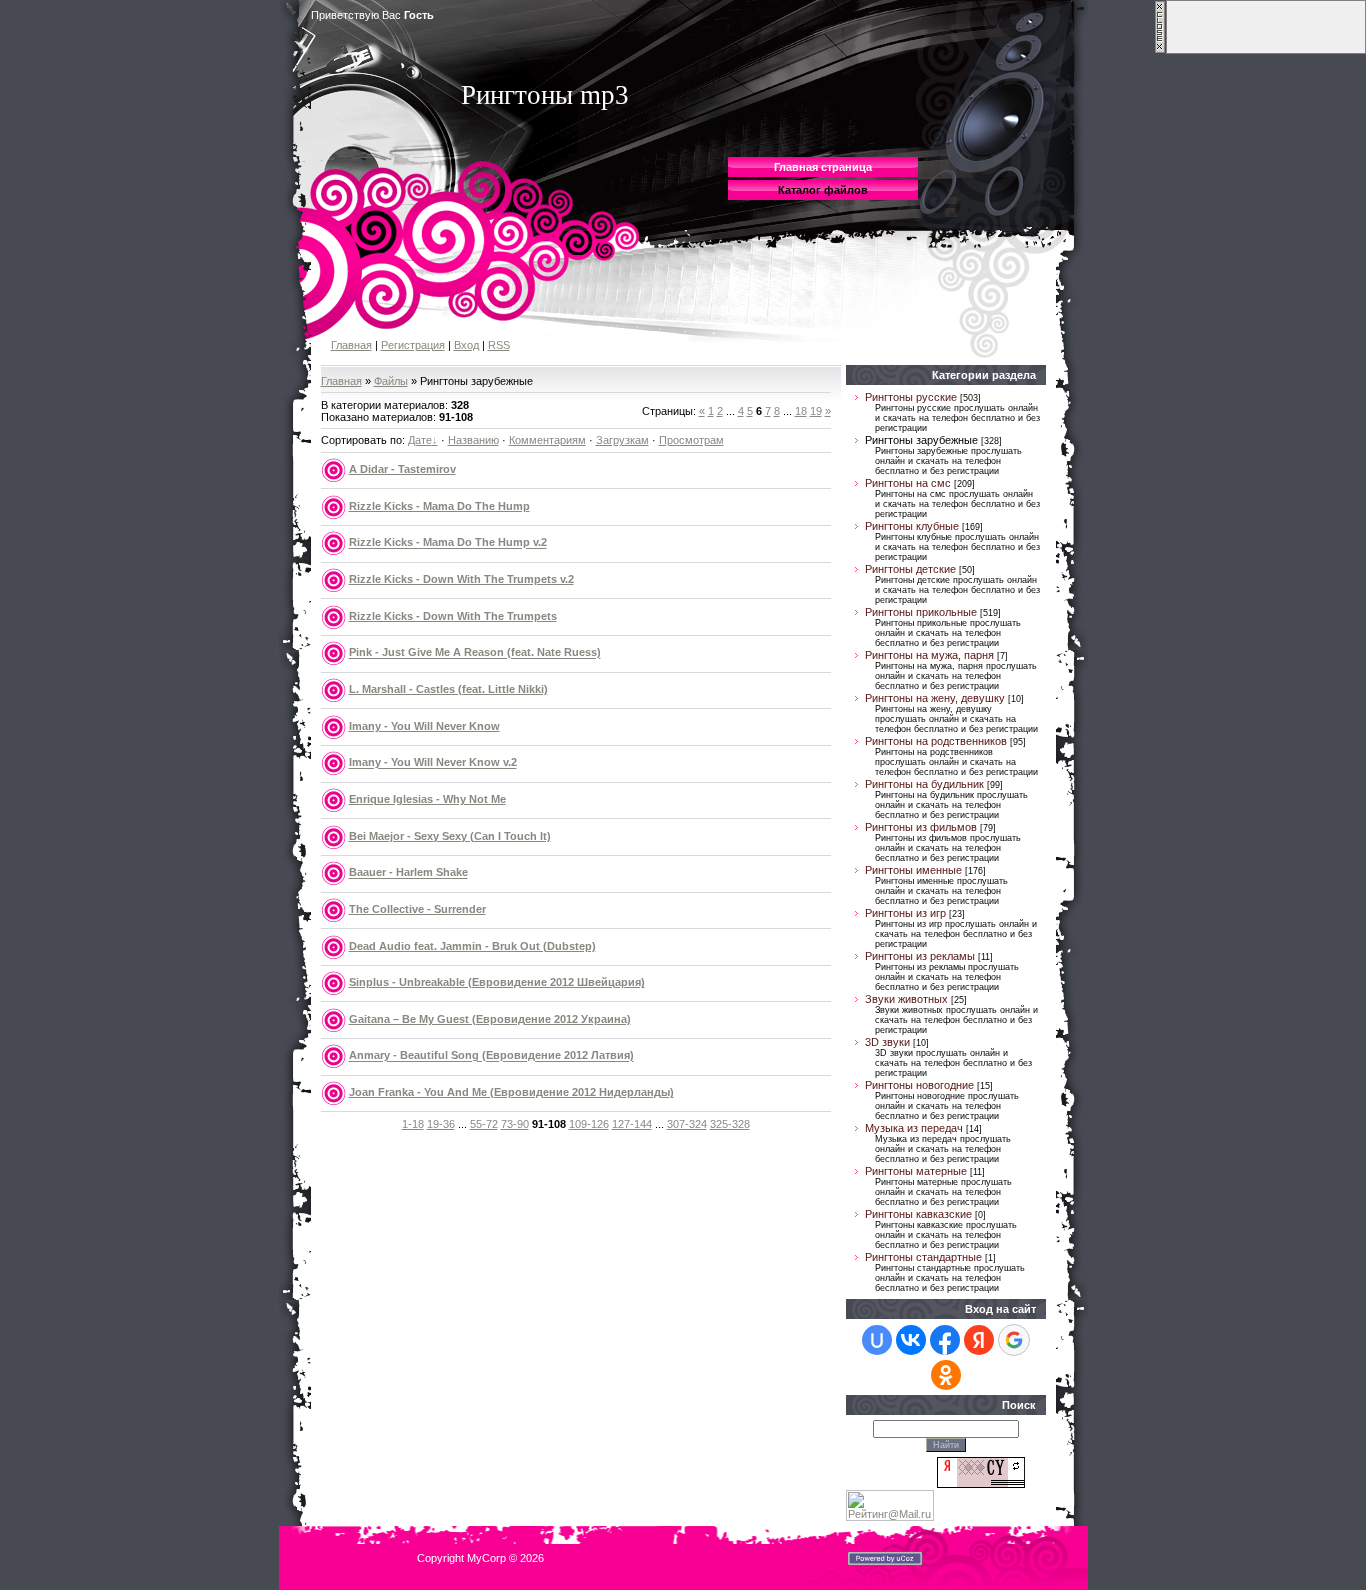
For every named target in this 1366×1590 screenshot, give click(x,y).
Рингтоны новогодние (919, 1085)
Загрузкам (622, 440)
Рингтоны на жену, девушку (935, 698)
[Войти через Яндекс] (979, 1340)
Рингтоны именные (913, 870)
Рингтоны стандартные (923, 1257)
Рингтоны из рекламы (920, 956)
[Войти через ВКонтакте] (911, 1340)
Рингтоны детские (910, 569)
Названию (473, 440)
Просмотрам (691, 440)
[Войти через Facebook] (945, 1340)
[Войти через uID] (877, 1340)
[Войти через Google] (1014, 1340)
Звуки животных (906, 999)
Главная (351, 345)
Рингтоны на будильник (924, 784)
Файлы (391, 381)
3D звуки (887, 1042)
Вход (466, 345)
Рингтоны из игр (905, 913)
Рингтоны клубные (912, 526)
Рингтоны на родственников (936, 741)
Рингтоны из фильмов (921, 827)
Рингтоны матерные (916, 1171)
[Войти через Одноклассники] (946, 1375)
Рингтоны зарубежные (921, 440)
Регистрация (413, 345)
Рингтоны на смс (908, 483)
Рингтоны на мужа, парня (929, 655)
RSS (499, 345)
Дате (420, 440)
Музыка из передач (914, 1128)
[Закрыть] (1160, 50)
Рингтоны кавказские (918, 1214)
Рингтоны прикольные (921, 612)
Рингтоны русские (911, 397)
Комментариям (547, 440)
